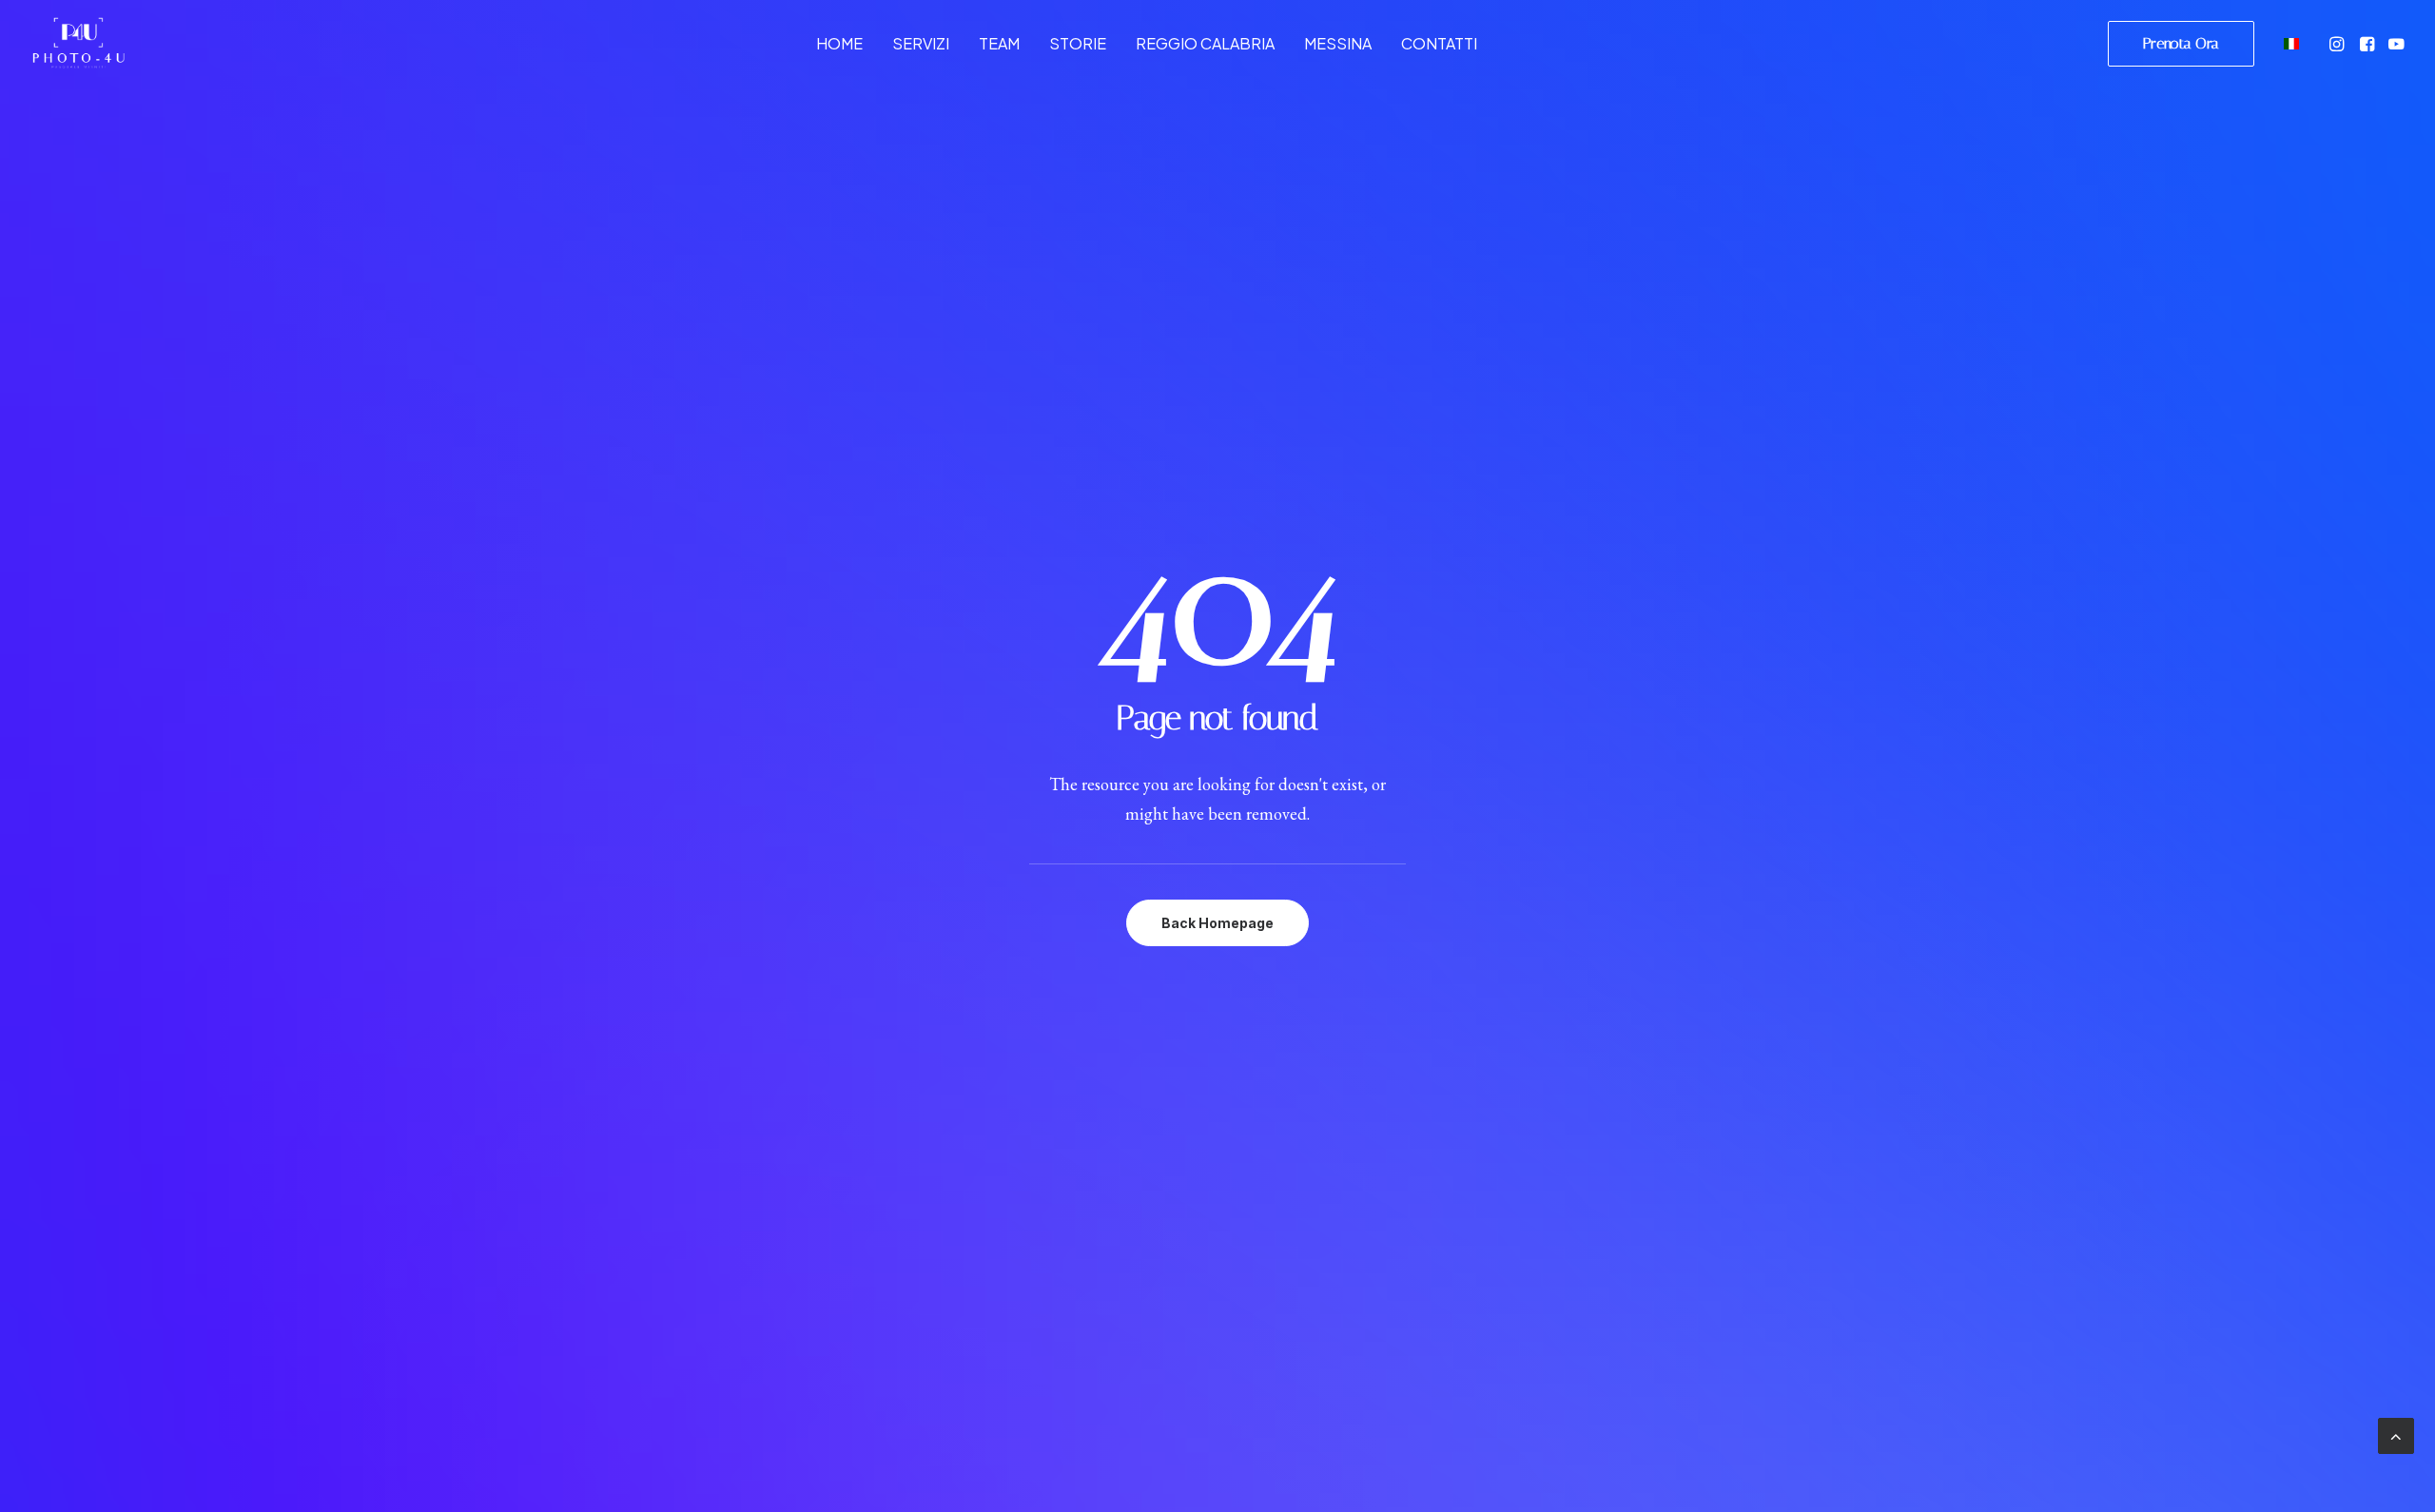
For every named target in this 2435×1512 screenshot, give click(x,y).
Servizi (921, 43)
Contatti (1439, 43)
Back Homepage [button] (1217, 923)
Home (839, 43)
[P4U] (78, 43)
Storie (1078, 43)
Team (999, 43)
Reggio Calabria (1205, 43)
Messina (1338, 43)
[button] (2338, 43)
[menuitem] (839, 43)
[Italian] (2289, 43)
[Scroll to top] (2396, 1434)
